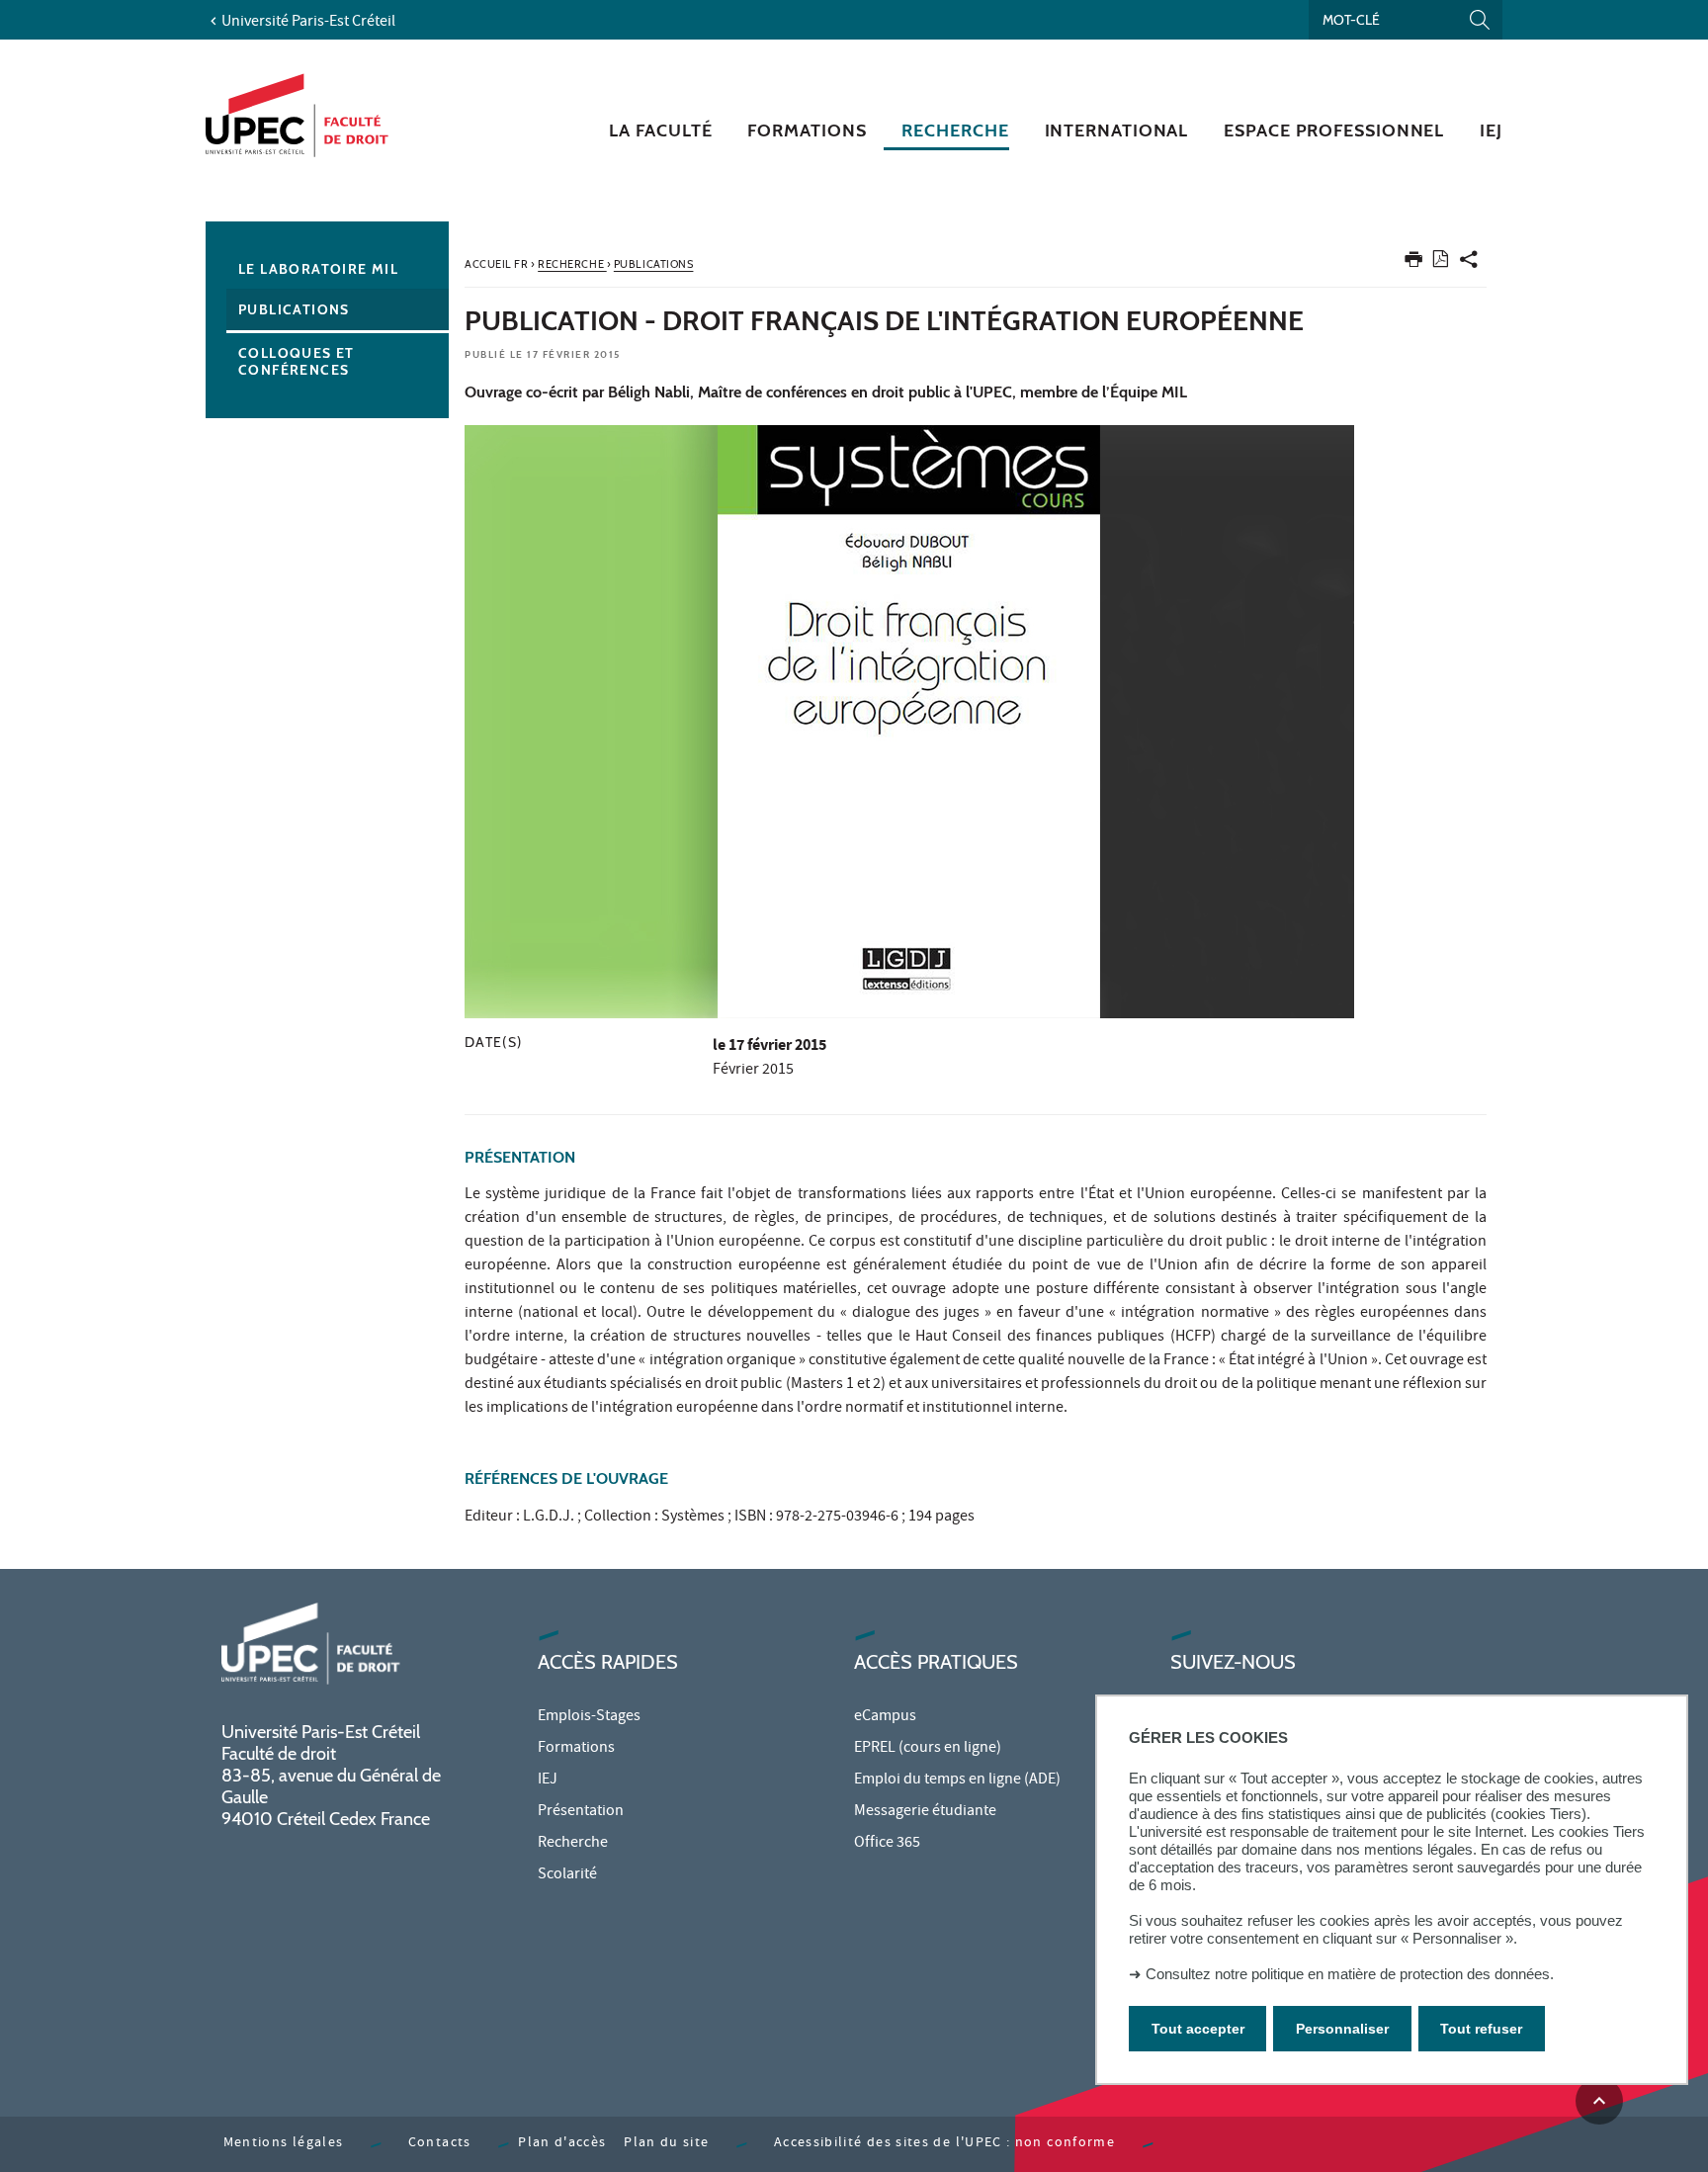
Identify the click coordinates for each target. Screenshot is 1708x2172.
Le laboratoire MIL (318, 269)
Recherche (573, 1844)
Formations (576, 1749)
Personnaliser (1342, 2029)
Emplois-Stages (589, 1717)
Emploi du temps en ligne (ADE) (957, 1781)
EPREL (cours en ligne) (928, 1749)
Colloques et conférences (297, 361)
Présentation (581, 1812)
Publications (294, 309)
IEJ (548, 1781)
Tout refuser (1481, 2029)
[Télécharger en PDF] (1441, 262)
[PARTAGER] (1469, 263)
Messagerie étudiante (925, 1812)
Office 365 (887, 1844)
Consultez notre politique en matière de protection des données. (1350, 1974)
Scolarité (567, 1875)
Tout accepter (1198, 2029)
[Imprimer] (1413, 263)
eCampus (885, 1717)
